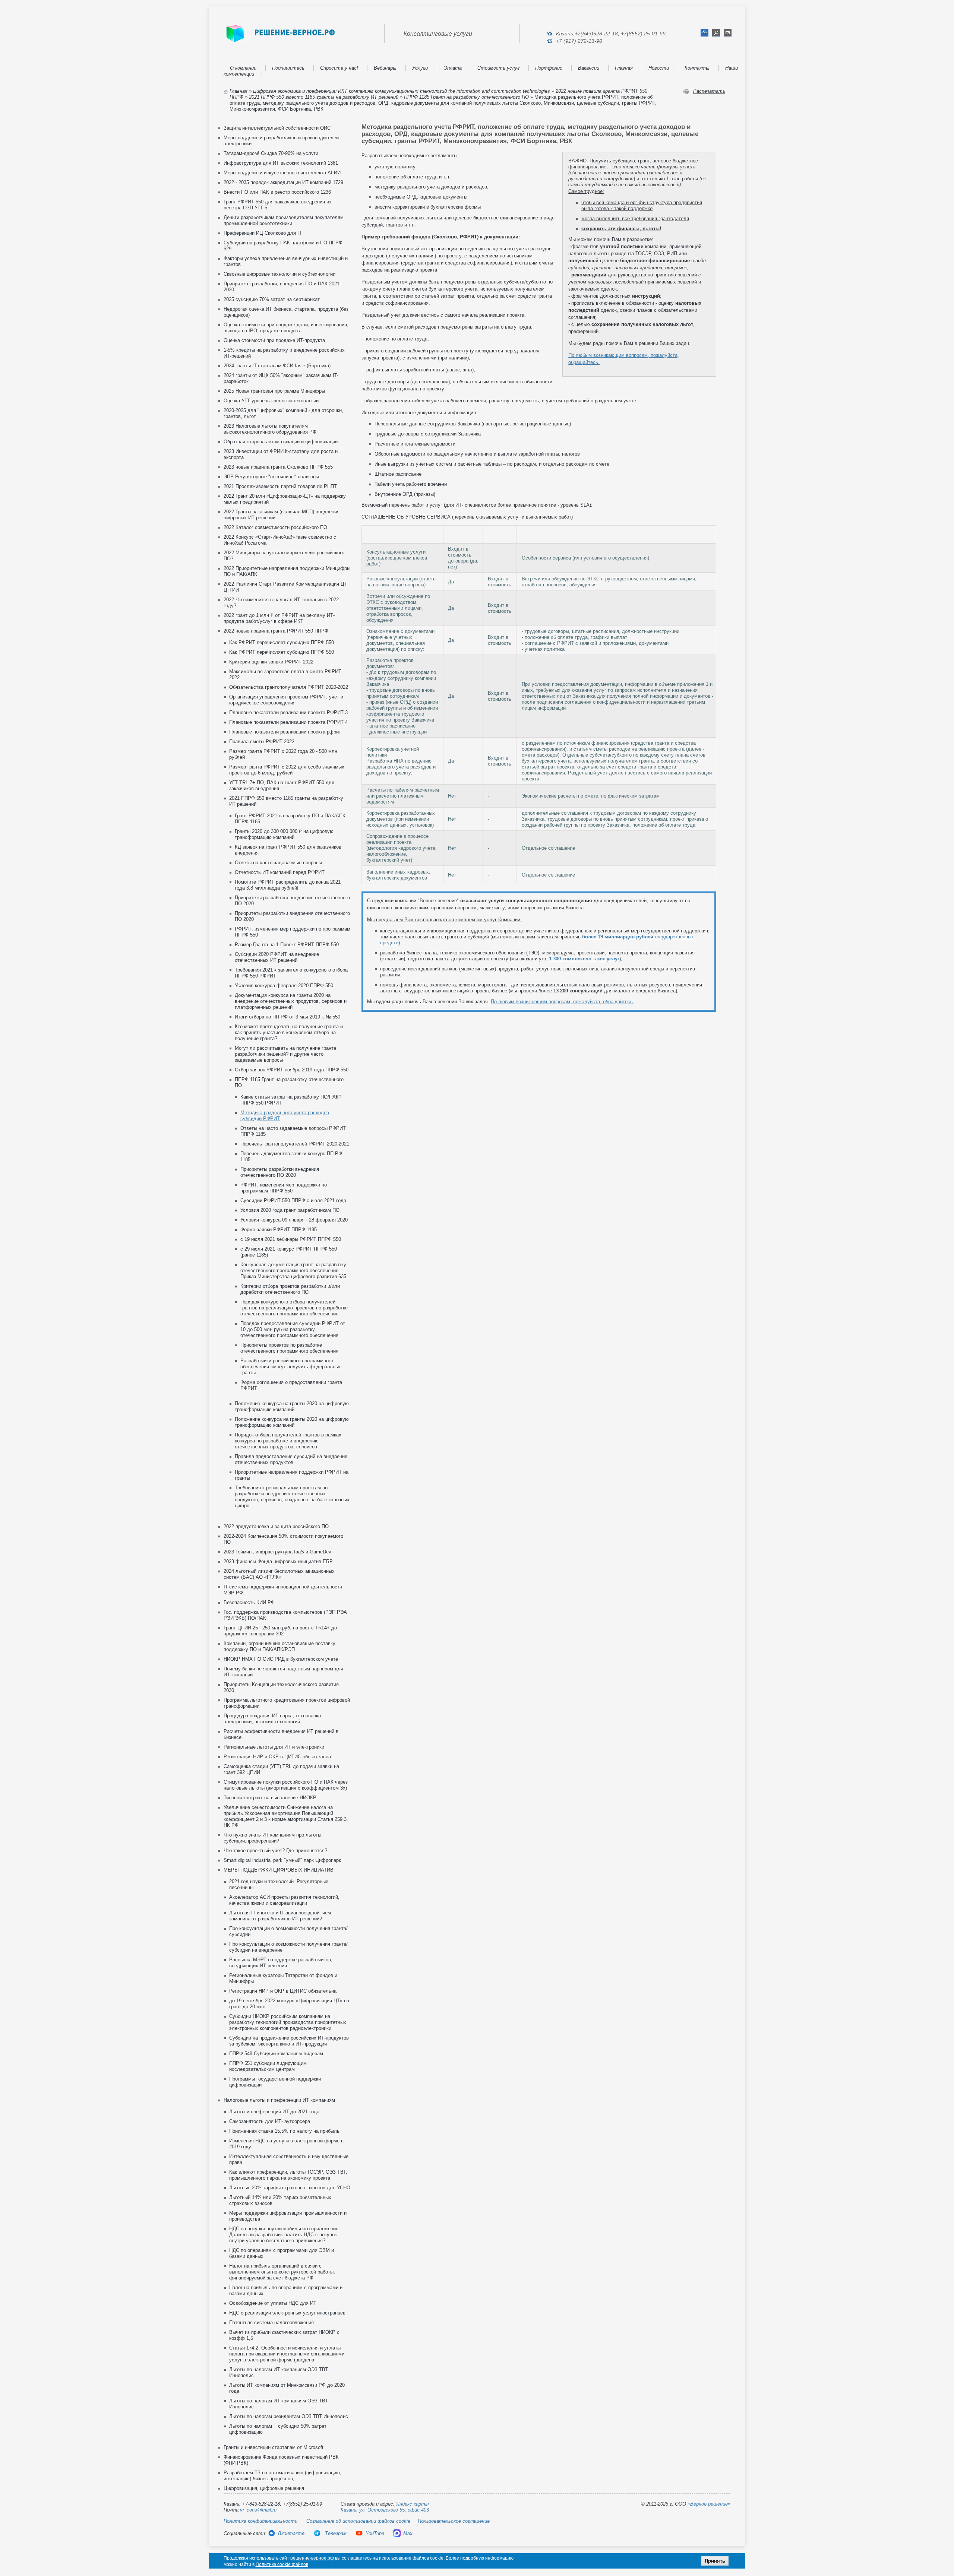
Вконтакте (291, 2533)
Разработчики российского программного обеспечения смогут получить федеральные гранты (291, 1367)
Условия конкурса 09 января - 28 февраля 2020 (294, 1220)
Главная (624, 68)
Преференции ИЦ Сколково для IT (263, 233)
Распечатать (709, 91)
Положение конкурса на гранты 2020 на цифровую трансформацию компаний (292, 1406)
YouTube (375, 2533)
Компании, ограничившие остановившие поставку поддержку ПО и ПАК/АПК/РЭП (279, 1646)
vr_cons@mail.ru (258, 2510)
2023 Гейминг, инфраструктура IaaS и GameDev (277, 1552)
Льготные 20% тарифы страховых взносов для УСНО (290, 2188)
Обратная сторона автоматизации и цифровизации (281, 442)
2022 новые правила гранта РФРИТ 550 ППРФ (276, 631)
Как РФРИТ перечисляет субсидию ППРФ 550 (282, 642)
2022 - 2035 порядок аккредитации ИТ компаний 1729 (283, 182)
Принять (715, 2561)
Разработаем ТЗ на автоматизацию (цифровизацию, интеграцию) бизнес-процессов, (282, 2476)
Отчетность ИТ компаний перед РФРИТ (280, 872)
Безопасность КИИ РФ (249, 1602)
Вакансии (589, 68)
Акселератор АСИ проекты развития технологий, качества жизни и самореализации (284, 1900)
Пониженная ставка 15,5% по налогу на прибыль (284, 2131)
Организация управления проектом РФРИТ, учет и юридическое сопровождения (286, 700)
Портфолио (549, 68)
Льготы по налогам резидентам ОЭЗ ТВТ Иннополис (289, 2416)
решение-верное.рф (312, 2558)
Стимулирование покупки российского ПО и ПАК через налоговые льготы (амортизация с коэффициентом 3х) (286, 1785)
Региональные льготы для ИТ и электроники (274, 1747)
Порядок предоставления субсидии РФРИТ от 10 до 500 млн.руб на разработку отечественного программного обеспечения (293, 1329)
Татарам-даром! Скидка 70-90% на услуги (271, 153)
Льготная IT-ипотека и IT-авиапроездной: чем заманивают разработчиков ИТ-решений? (280, 1916)
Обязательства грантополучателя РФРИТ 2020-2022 (289, 687)
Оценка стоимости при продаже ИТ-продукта (274, 340)
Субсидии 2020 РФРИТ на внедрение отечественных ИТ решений (277, 957)
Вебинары (385, 68)
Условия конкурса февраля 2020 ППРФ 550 (284, 986)
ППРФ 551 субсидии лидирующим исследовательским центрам (268, 2066)
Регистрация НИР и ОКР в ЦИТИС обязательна (277, 1757)
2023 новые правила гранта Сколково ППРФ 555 (278, 467)
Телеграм (335, 2533)
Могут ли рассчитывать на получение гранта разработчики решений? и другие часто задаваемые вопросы (285, 1054)
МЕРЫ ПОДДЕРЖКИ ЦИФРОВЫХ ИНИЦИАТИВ (279, 1870)
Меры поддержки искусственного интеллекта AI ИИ (282, 173)
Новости (659, 68)
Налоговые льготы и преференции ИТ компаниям (279, 2100)
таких (584, 959)
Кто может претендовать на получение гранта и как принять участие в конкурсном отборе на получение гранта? (289, 1032)
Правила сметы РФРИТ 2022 (262, 742)
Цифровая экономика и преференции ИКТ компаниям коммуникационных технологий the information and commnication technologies (402, 91)
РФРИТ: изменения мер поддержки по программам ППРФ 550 (284, 1188)
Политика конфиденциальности (260, 2521)
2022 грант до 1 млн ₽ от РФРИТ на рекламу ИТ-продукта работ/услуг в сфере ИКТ (279, 618)
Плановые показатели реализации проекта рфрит (285, 732)
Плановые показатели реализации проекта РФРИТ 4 (288, 722)
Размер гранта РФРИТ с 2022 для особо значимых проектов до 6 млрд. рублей (287, 770)
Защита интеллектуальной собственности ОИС (277, 128)
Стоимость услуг (498, 68)
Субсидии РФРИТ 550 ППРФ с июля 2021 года (293, 1200)
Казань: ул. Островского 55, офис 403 (385, 2510)
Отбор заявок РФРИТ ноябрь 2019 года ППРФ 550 (292, 1070)
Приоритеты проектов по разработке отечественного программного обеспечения (289, 1348)
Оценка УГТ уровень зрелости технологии (271, 401)
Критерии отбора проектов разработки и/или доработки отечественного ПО (290, 1289)
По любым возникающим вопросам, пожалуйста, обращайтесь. (563, 1002)
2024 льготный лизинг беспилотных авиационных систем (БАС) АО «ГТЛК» (279, 1574)
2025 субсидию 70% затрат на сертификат (272, 299)
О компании (243, 68)
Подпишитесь (288, 68)
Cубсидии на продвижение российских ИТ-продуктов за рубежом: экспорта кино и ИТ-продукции (289, 2041)
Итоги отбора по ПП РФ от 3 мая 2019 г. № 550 (288, 1017)
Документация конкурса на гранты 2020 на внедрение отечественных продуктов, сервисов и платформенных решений (291, 1001)
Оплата (453, 68)
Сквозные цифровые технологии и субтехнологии (279, 274)
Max (408, 2533)
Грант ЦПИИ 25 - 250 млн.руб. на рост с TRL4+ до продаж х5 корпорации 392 (280, 1631)
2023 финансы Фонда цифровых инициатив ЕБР (278, 1561)
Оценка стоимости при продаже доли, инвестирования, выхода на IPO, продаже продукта (286, 328)
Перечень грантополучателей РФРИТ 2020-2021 (295, 1144)
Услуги (420, 68)
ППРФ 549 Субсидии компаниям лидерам (276, 2054)
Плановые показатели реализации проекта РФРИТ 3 (288, 712)
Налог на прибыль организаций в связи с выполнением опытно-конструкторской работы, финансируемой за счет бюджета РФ (282, 2272)
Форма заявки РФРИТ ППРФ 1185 (279, 1230)
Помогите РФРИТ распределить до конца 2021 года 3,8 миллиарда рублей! (288, 885)
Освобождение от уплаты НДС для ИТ (273, 2303)
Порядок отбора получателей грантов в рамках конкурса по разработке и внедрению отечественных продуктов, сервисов (288, 1441)
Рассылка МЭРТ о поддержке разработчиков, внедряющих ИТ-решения (281, 1963)
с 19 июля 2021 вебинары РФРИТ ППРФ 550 (291, 1239)
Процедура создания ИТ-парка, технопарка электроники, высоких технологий (272, 1719)
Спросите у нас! (339, 68)
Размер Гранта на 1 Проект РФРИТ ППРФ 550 (287, 945)
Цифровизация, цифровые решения (264, 2488)
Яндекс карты (413, 2504)
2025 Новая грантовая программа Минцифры (274, 391)
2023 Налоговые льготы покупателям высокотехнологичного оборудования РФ (270, 429)
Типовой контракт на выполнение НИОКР (270, 1798)
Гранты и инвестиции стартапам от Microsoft (274, 2447)
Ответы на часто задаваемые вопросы (278, 863)
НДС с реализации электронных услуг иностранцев (287, 2313)
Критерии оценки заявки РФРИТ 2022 (271, 662)
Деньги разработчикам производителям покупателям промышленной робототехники (284, 220)
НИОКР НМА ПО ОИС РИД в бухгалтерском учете (281, 1659)
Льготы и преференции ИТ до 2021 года (274, 2112)
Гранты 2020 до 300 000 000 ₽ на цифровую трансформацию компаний (284, 834)
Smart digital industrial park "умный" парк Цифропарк (282, 1860)
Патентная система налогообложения (271, 2322)
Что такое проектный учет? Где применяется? (275, 1851)
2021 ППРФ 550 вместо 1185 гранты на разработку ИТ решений (324, 97)
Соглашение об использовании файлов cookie (358, 2521)
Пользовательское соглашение (454, 2521)
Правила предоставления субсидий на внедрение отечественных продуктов (291, 1459)
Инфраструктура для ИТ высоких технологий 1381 (281, 163)
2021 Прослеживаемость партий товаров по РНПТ (280, 486)
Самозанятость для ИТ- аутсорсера (270, 2121)
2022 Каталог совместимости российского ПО (275, 527)
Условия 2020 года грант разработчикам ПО (290, 1210)
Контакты (697, 68)
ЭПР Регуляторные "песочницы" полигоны (271, 477)
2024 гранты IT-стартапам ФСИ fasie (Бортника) (277, 366)
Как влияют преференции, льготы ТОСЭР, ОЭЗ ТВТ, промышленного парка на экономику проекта (288, 2175)
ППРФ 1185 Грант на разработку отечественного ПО (466, 97)
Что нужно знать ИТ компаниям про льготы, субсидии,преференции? (273, 1838)
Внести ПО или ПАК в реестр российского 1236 (277, 192)
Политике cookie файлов (282, 2564)
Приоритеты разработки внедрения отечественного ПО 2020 (280, 1172)
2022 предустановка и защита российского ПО (276, 1526)
